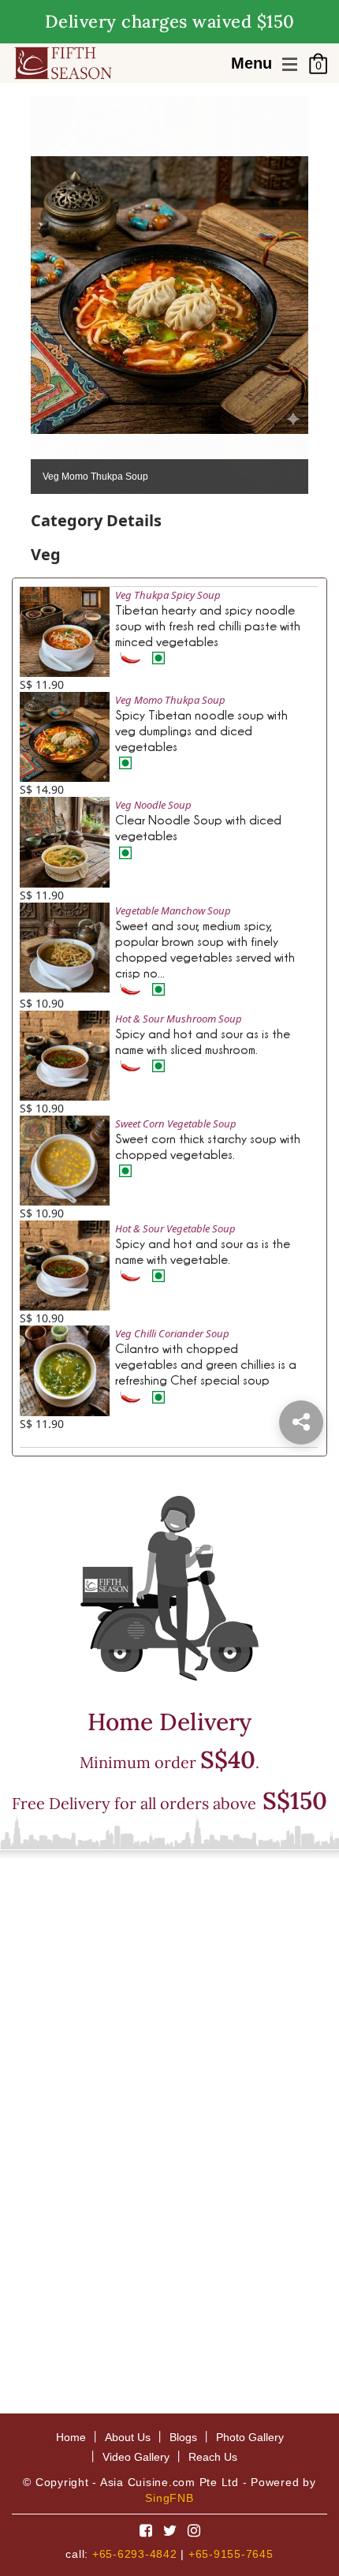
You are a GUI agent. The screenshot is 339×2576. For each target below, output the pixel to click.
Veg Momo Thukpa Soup (170, 700)
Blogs (183, 2437)
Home (71, 2437)
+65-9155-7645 (231, 2554)
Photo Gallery (250, 2437)
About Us (128, 2437)
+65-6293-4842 (135, 2554)
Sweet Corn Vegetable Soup (176, 1123)
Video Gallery (136, 2457)
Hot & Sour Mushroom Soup (179, 1019)
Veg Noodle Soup (153, 805)
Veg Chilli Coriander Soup (172, 1333)
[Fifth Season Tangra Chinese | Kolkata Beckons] (63, 62)
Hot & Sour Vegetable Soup (177, 1228)
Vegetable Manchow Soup (173, 910)
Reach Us (213, 2457)
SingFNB (169, 2498)
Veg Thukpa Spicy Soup (168, 595)
